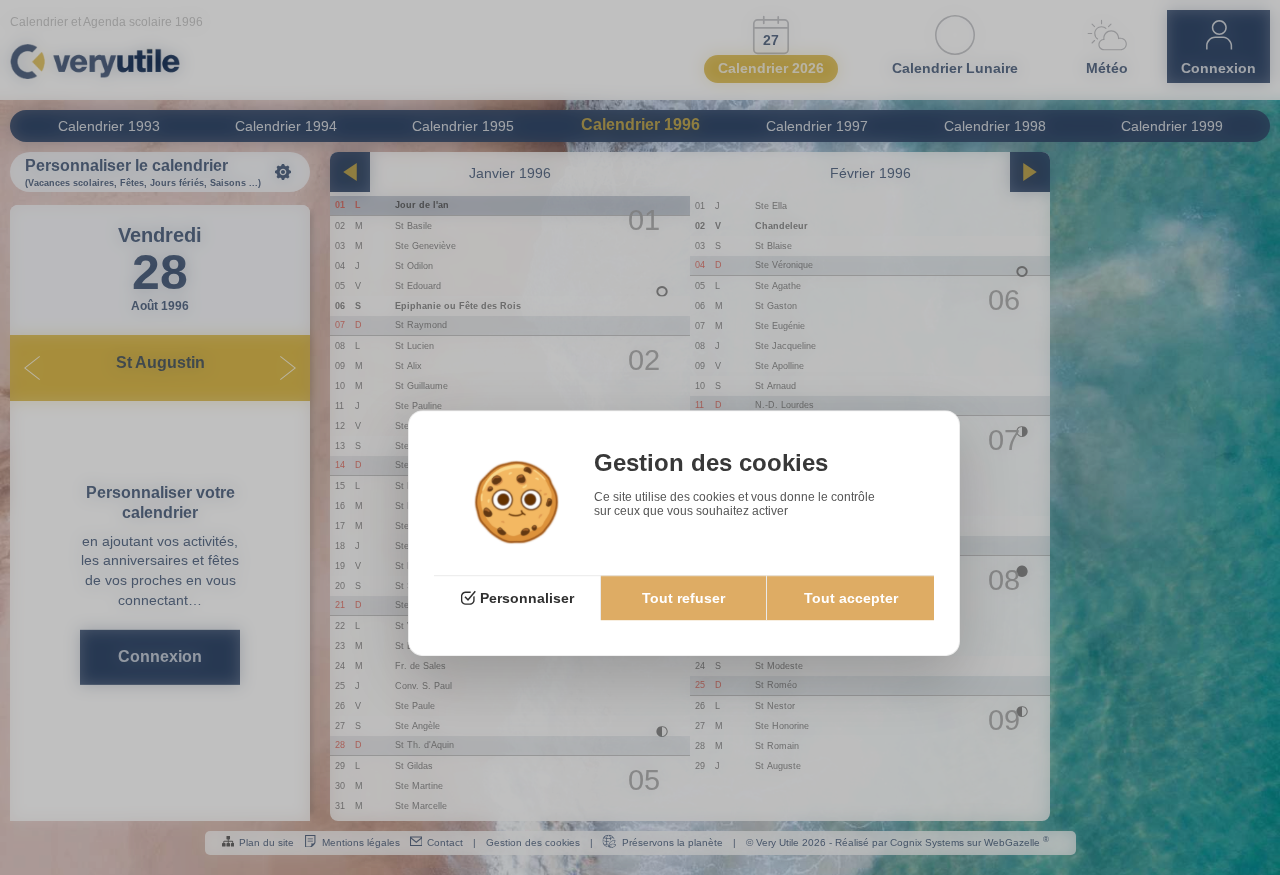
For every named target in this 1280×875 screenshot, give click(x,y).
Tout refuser (683, 598)
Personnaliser (527, 598)
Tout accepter (851, 598)
